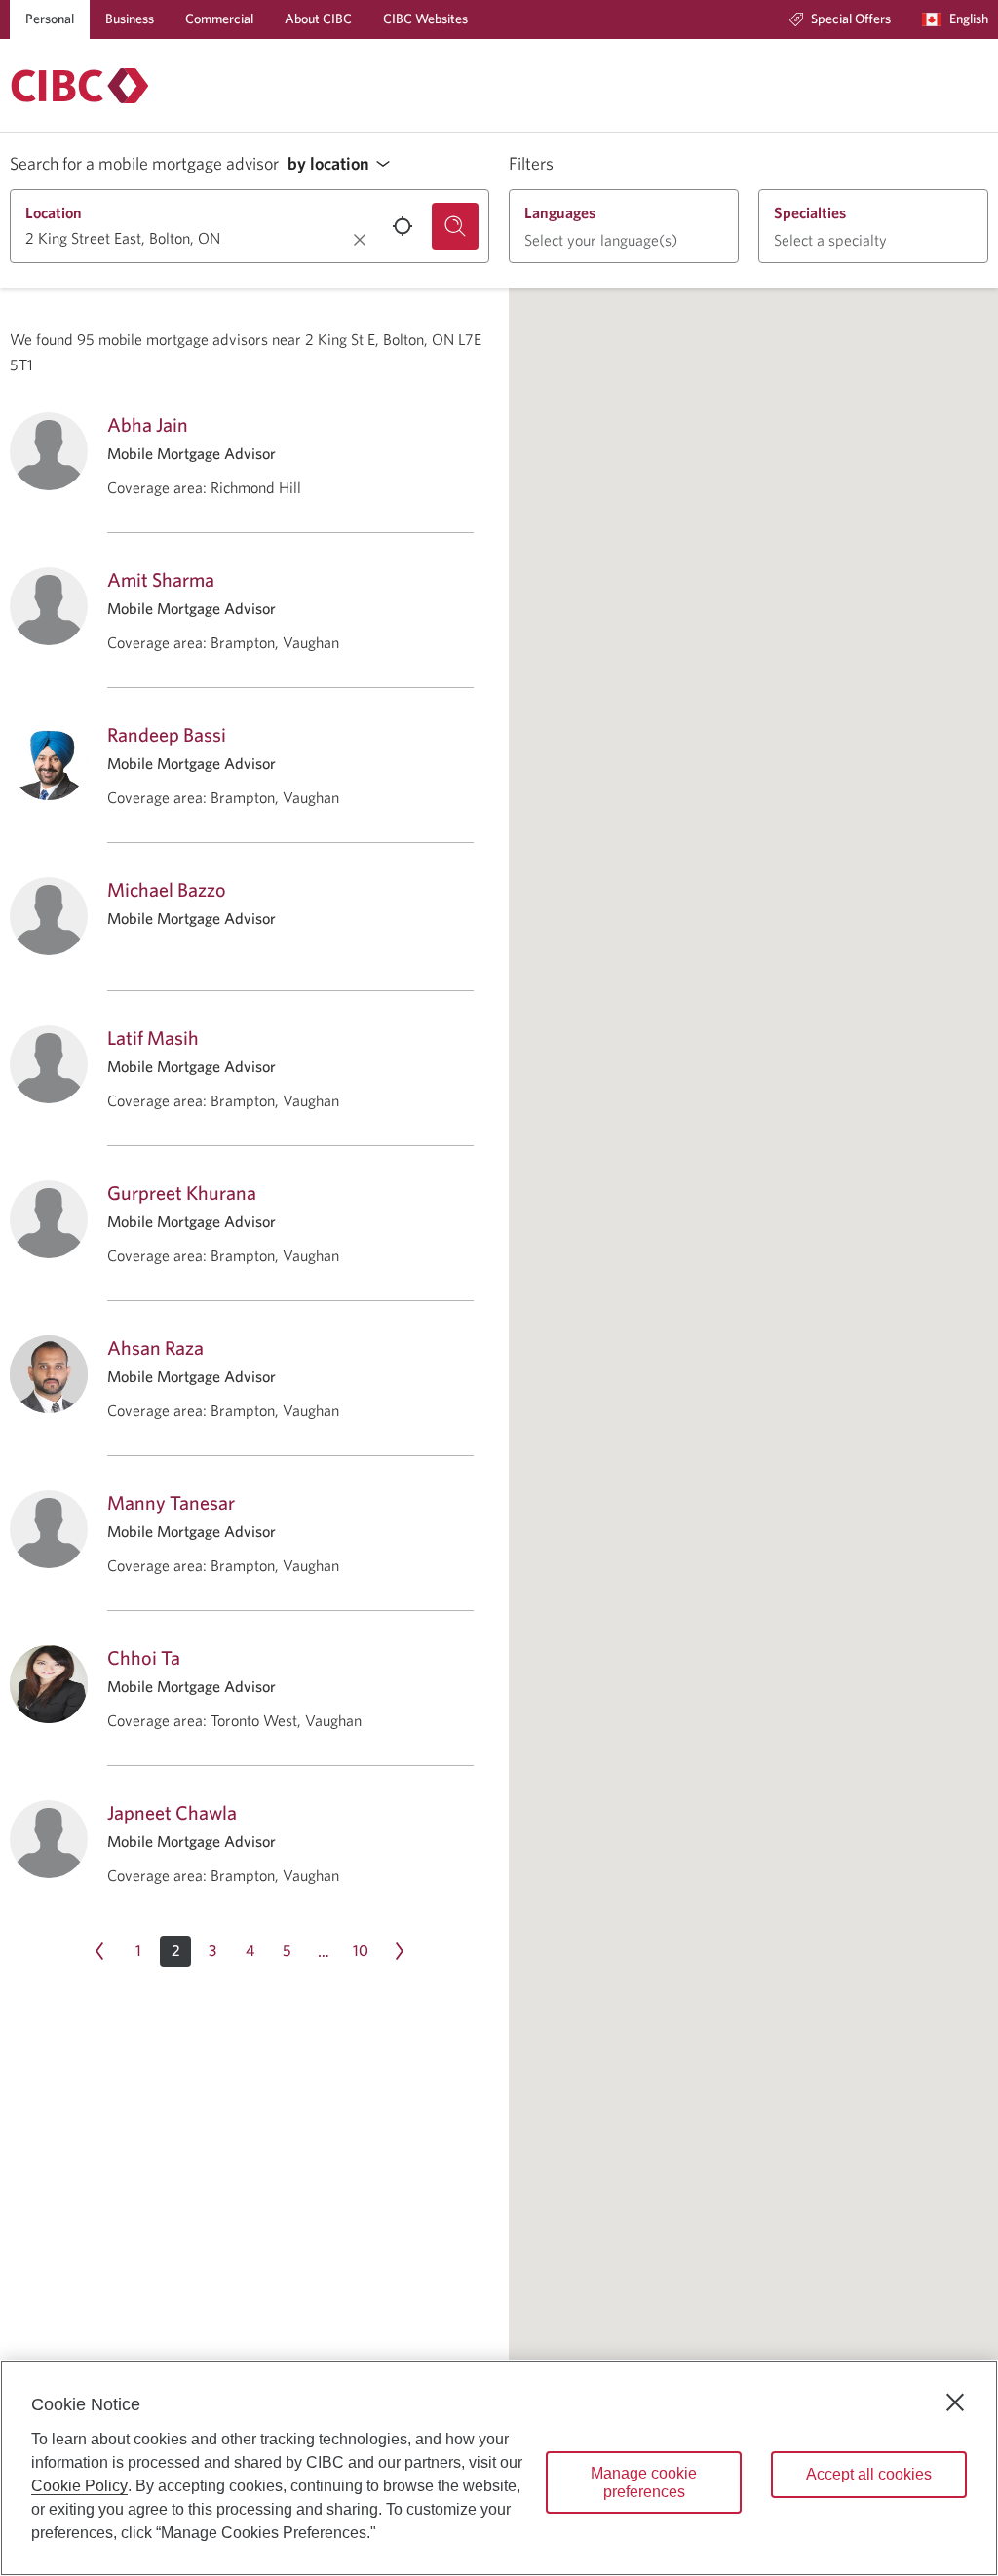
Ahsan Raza (155, 1347)
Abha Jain (148, 424)
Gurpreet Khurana (182, 1192)
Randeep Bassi (167, 734)
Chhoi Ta (144, 1657)
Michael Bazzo (167, 889)
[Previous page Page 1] (99, 1951)
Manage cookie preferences (644, 2482)
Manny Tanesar (171, 1502)
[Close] (955, 2403)
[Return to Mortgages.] (80, 86)
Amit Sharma (161, 579)
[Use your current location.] (403, 226)
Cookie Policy (79, 2486)
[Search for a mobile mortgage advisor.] (455, 226)
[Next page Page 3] (400, 1951)
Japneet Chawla (172, 1812)
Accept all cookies (869, 2474)
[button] (344, 164)
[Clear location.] (360, 240)
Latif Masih (153, 1038)
